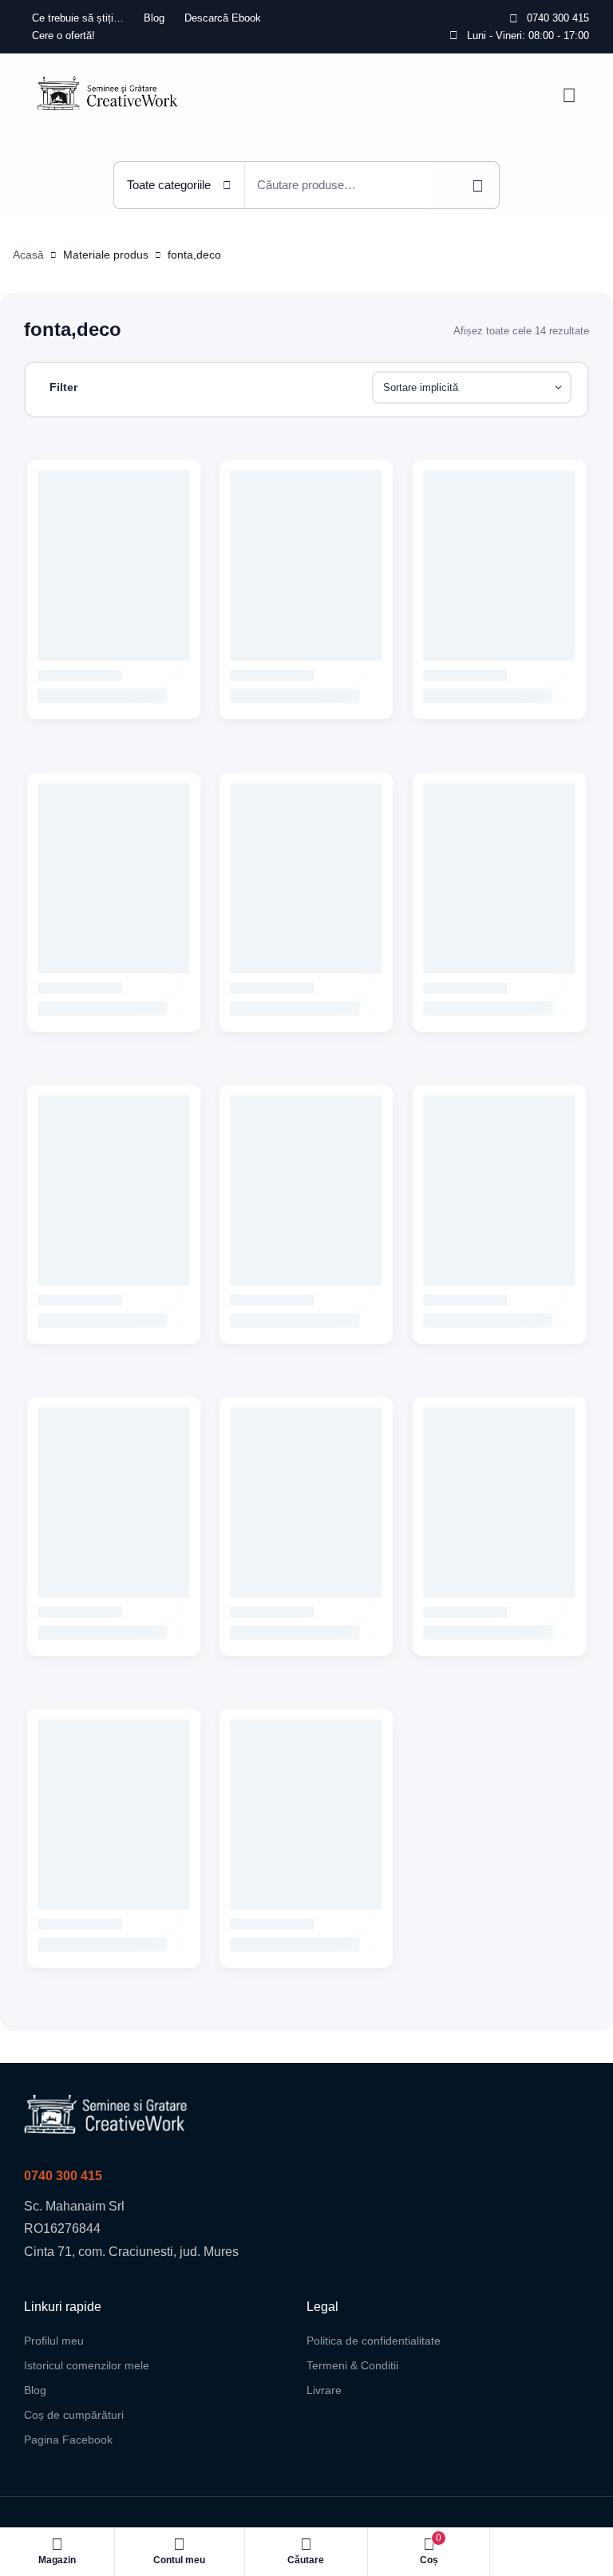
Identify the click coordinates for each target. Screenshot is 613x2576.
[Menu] (569, 96)
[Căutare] (464, 185)
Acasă (28, 255)
